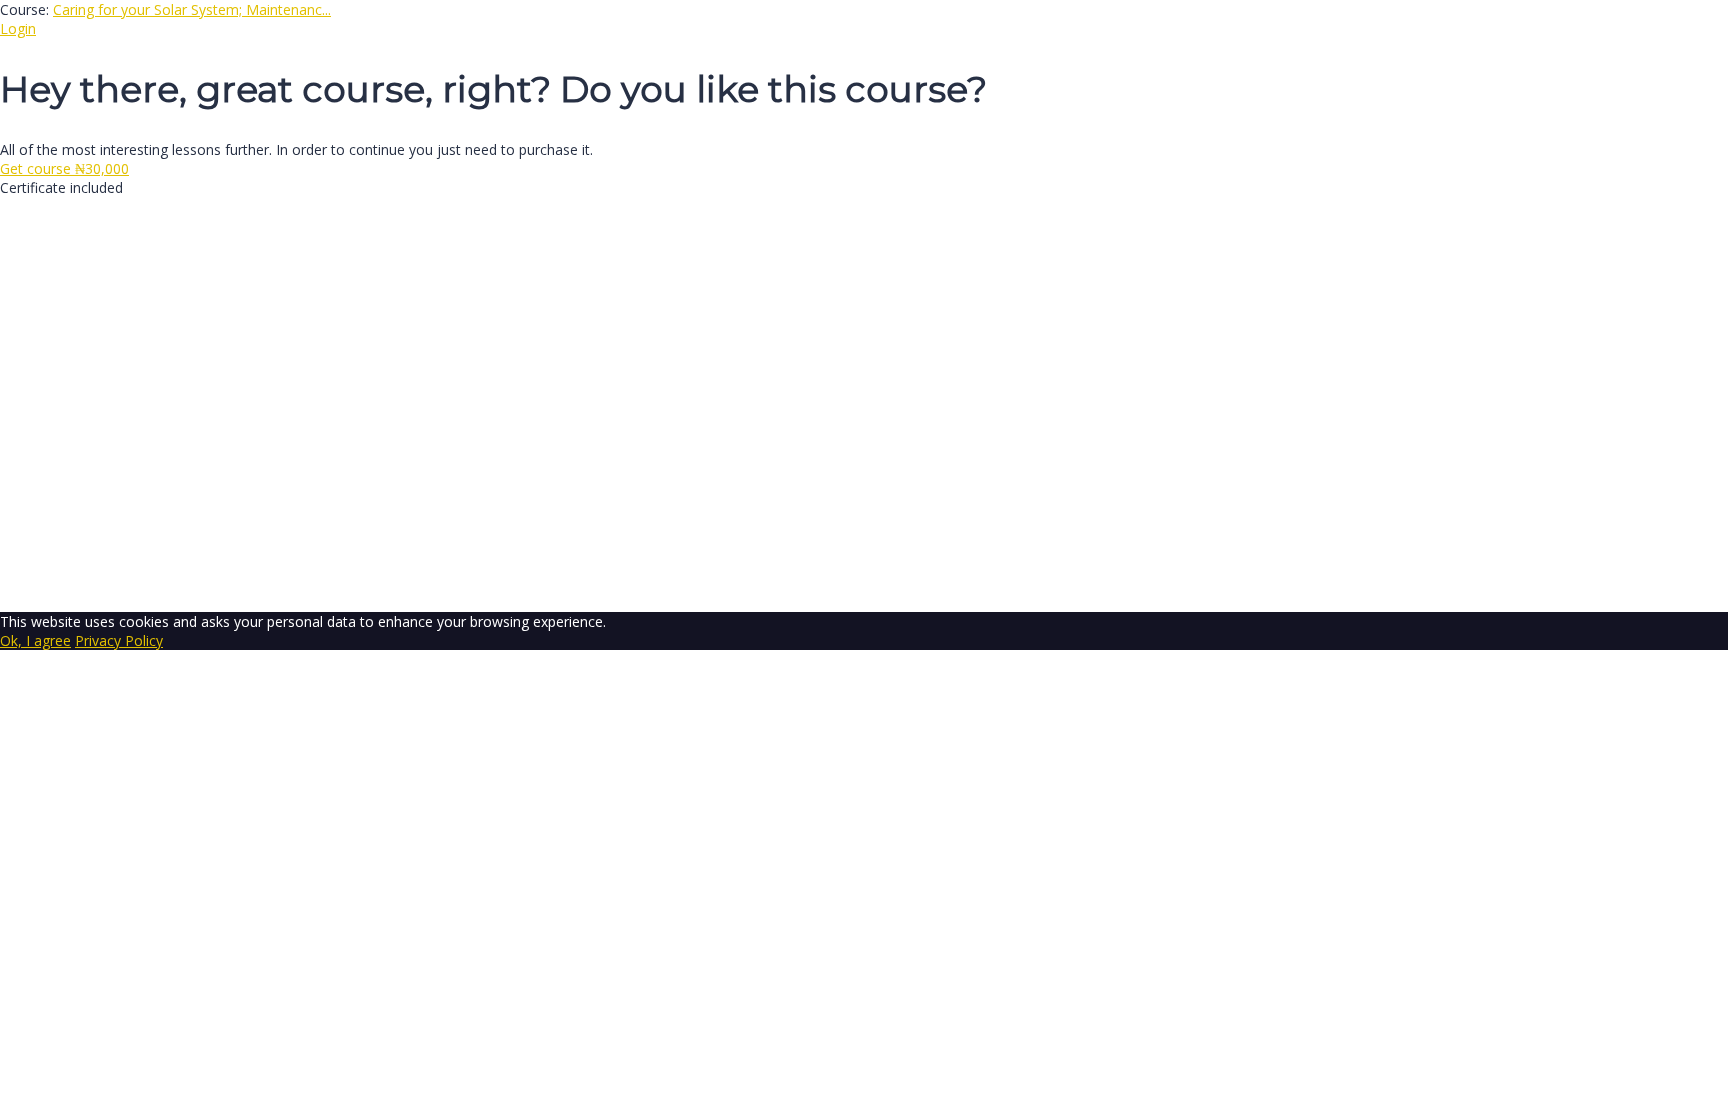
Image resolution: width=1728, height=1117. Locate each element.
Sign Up (112, 583)
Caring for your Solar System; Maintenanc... (192, 9)
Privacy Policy (442, 390)
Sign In (160, 583)
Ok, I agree (35, 640)
